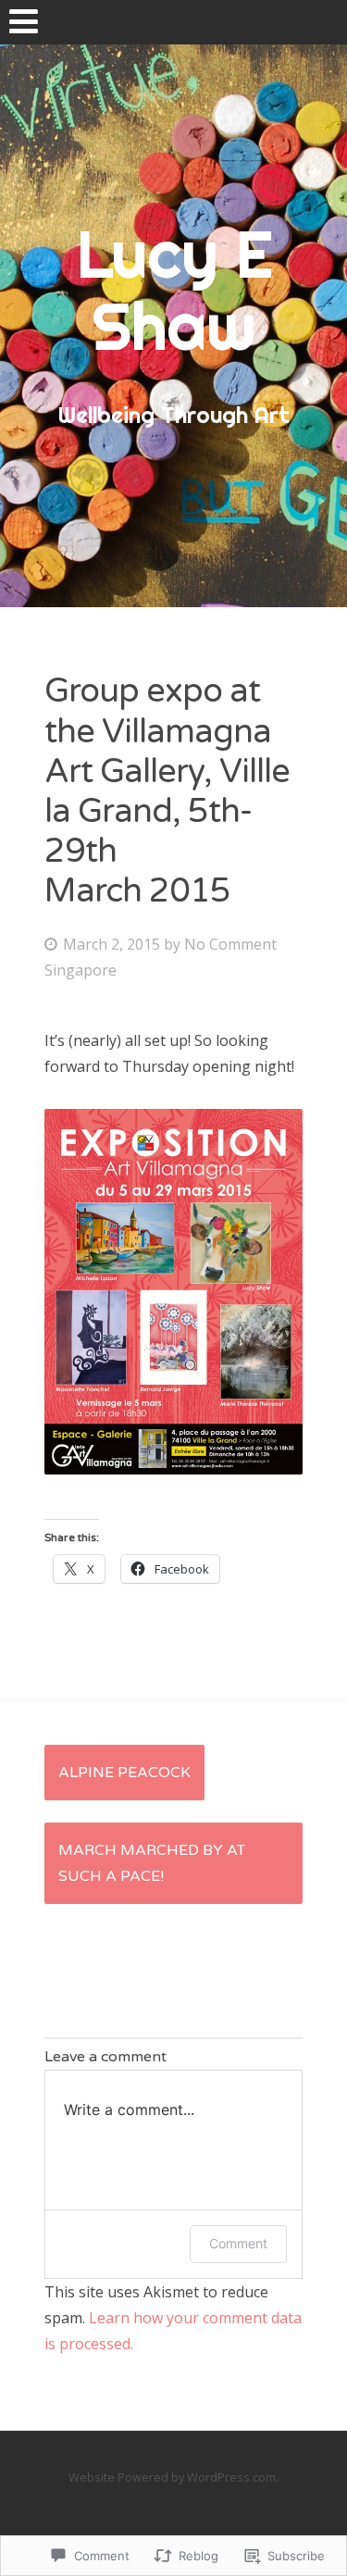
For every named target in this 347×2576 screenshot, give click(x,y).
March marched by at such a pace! (152, 1863)
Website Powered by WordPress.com (172, 2477)
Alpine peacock (124, 1773)
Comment (238, 2243)
